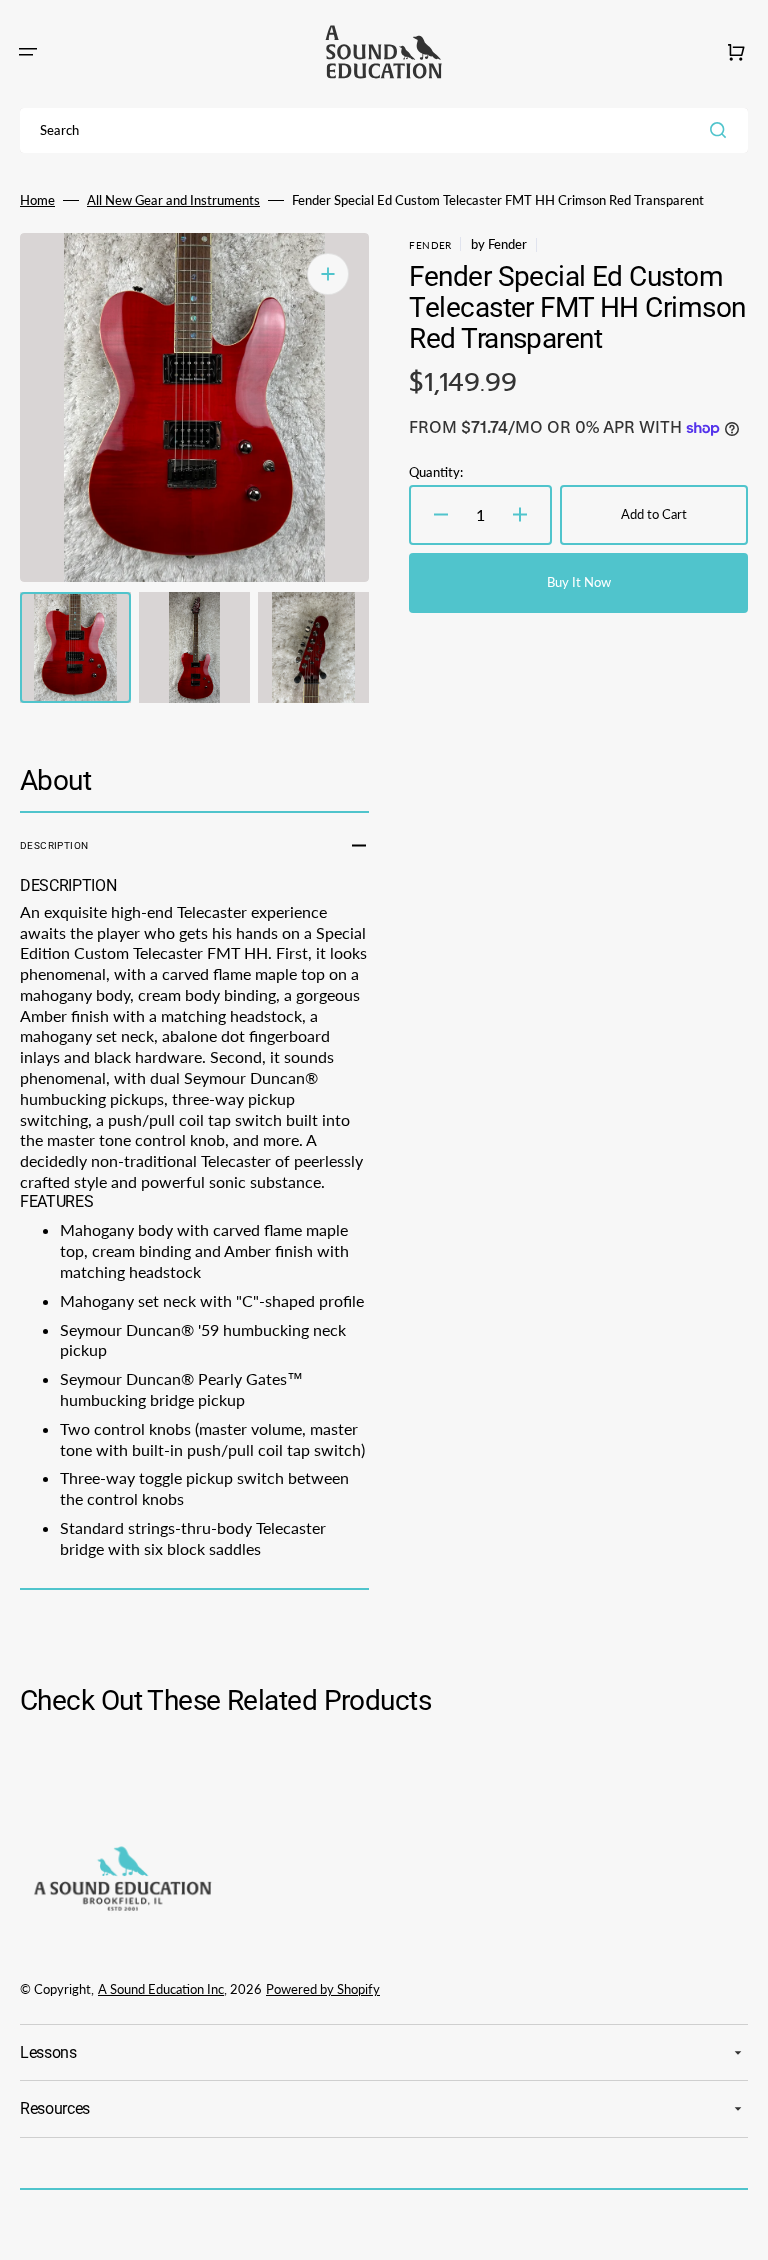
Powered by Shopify (323, 1989)
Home (37, 200)
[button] (28, 52)
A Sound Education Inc (161, 1989)
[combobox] (384, 130)
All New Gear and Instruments (173, 200)
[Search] (722, 130)
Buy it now (579, 582)
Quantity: (436, 472)
